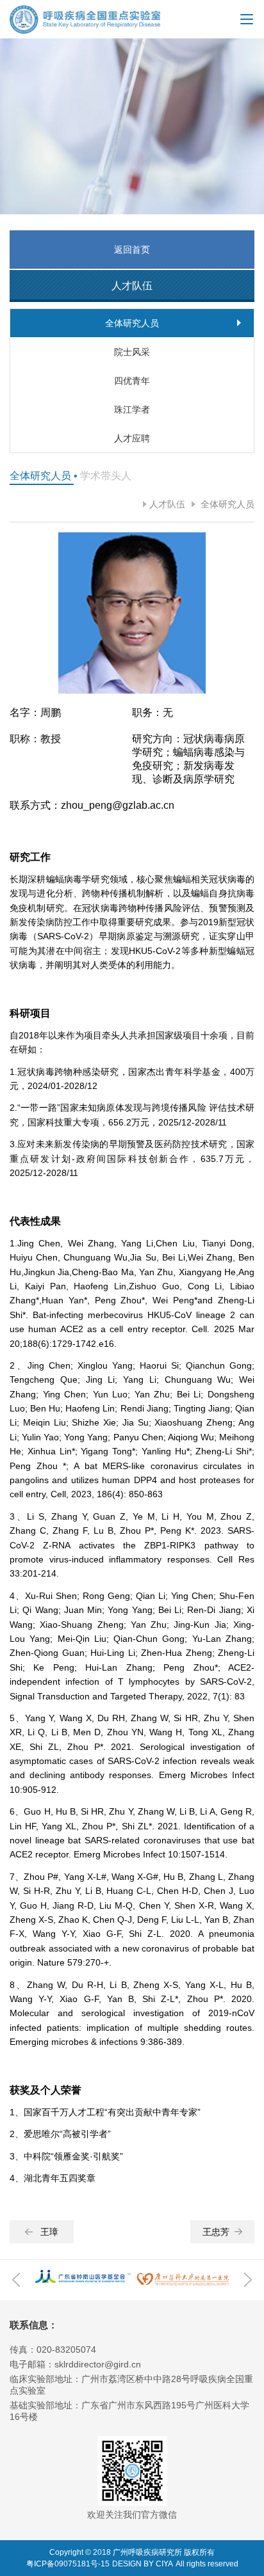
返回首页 (132, 250)
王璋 (49, 2232)
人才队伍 (167, 504)
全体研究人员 (226, 504)
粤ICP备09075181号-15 (68, 2564)
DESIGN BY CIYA (143, 2564)
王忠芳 (216, 2232)
